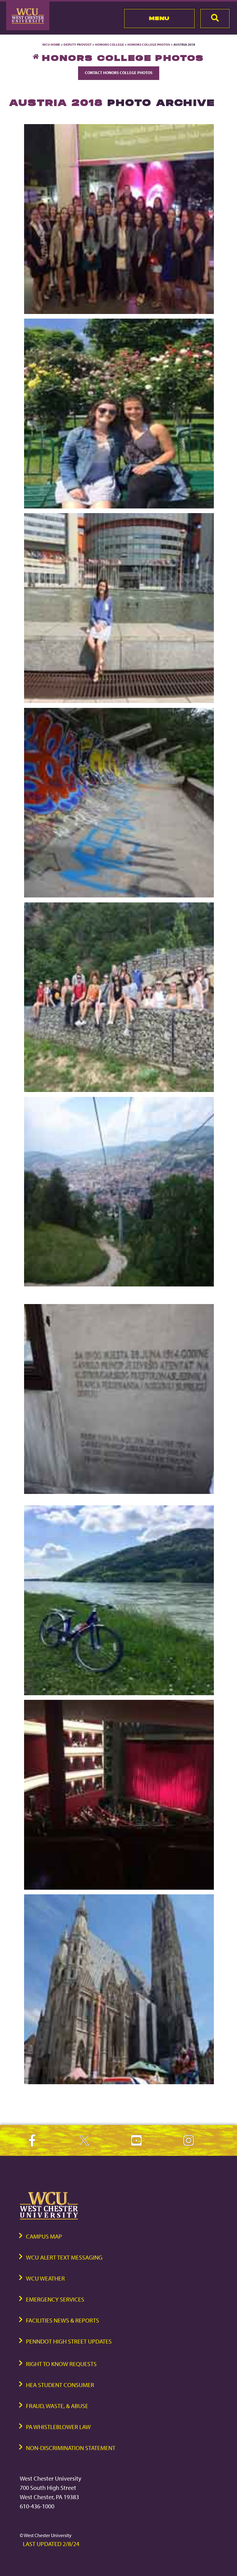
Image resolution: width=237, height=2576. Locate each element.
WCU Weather (45, 2278)
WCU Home (51, 44)
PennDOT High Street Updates (69, 2341)
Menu (159, 18)
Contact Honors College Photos (119, 73)
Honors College (110, 44)
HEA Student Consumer (60, 2385)
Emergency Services (55, 2299)
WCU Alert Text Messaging (64, 2257)
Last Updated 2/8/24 (51, 2544)
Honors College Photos (149, 44)
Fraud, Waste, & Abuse (57, 2406)
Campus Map (44, 2236)
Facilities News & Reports (62, 2320)
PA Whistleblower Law (58, 2427)
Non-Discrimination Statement (71, 2448)
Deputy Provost (78, 44)
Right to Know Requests (61, 2364)
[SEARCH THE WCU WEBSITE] (215, 19)
